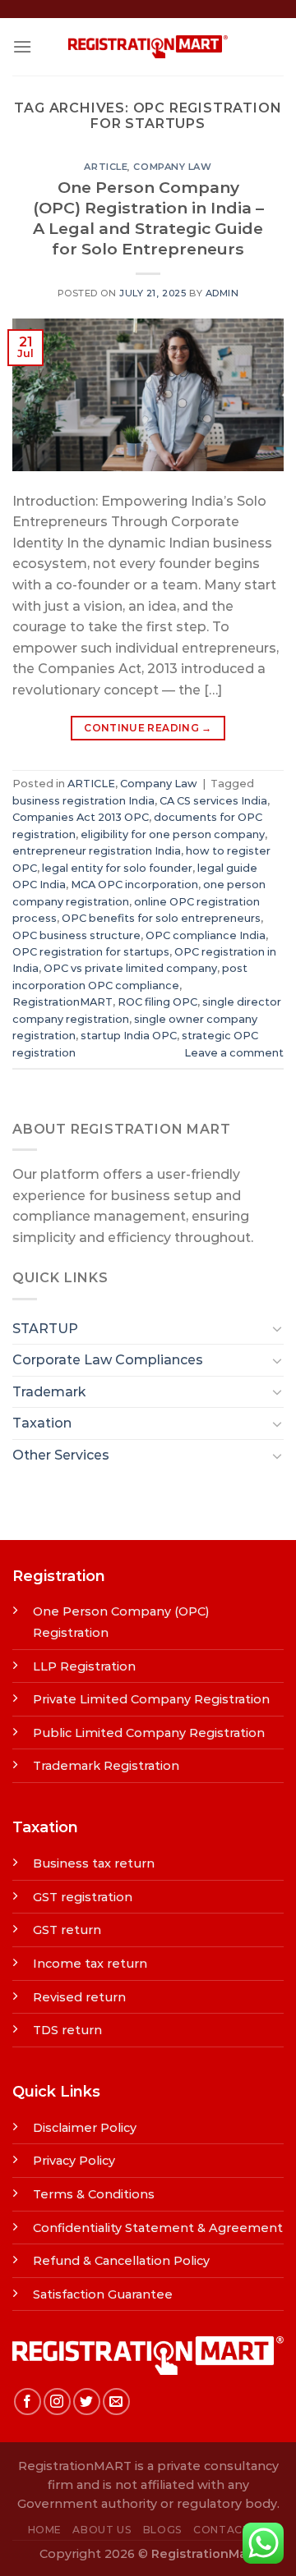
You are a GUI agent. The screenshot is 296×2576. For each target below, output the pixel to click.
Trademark (49, 1392)
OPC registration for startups (91, 952)
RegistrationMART (62, 1002)
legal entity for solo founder (117, 868)
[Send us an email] (116, 2402)
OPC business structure (76, 935)
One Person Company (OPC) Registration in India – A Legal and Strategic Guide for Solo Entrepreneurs (148, 218)
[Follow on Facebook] (28, 2402)
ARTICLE (106, 167)
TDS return (67, 2030)
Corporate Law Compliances (108, 1360)
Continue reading (148, 728)
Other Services (61, 1455)
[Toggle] (277, 1328)
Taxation (42, 1423)
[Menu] (22, 46)
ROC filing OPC (157, 1002)
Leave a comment (234, 1053)
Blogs (163, 2530)
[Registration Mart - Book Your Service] (148, 47)
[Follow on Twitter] (87, 2402)
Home (45, 2530)
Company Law (172, 167)
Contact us (231, 2530)
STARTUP (45, 1329)
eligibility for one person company (173, 834)
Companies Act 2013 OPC (81, 817)
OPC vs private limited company (130, 968)
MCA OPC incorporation (134, 885)
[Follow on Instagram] (57, 2402)
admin (222, 293)
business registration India (83, 801)
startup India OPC (129, 1036)
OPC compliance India (206, 935)
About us (102, 2530)
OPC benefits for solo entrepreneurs (161, 918)
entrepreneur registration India (97, 851)
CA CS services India (213, 801)
